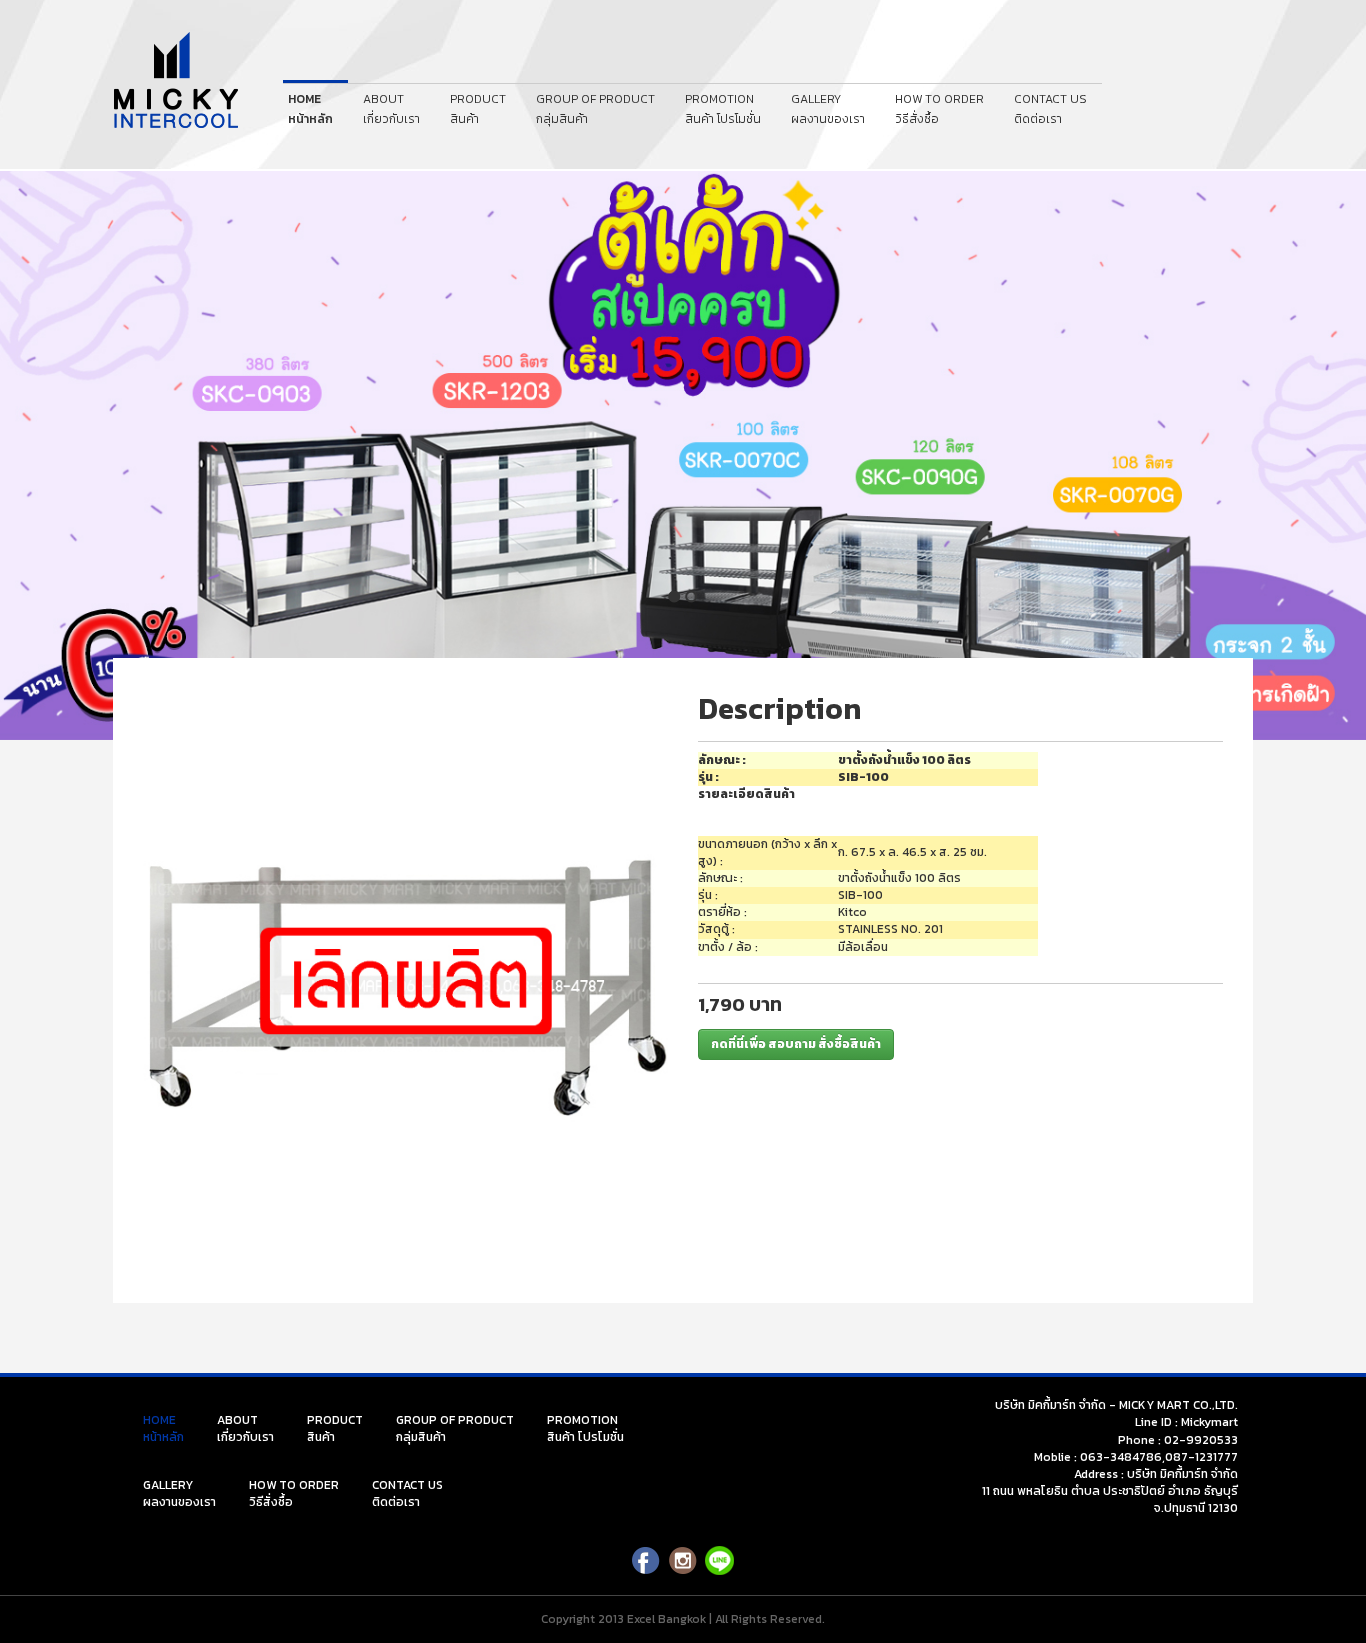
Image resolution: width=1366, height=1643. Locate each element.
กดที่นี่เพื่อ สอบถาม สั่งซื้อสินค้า (796, 1044)
